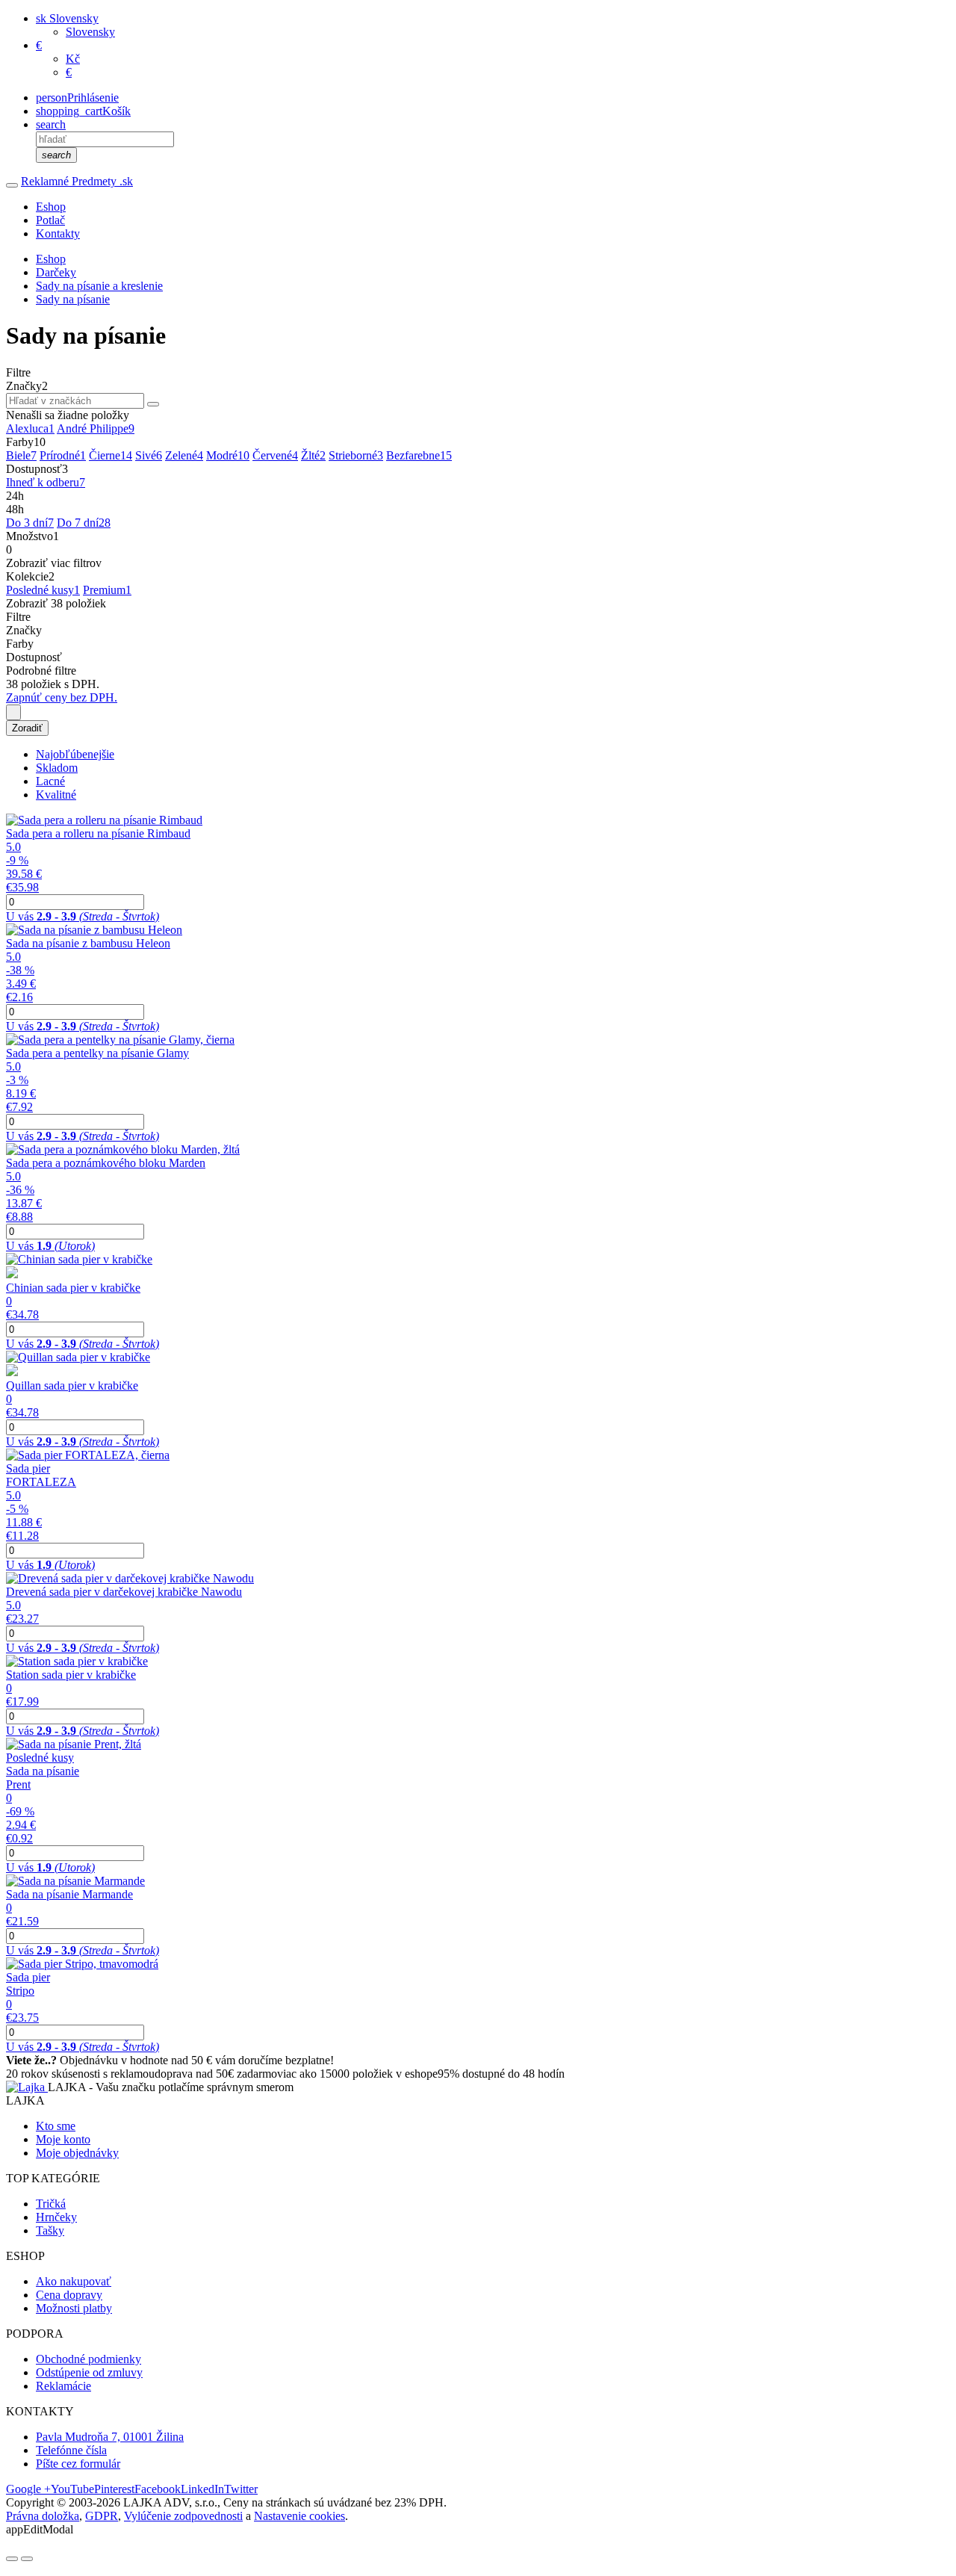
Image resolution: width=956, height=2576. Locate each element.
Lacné (50, 781)
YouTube (72, 2489)
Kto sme (56, 2126)
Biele (21, 455)
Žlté (313, 455)
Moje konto (63, 2139)
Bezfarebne (419, 455)
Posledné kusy (43, 590)
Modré (228, 455)
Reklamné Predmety (77, 181)
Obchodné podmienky (89, 2359)
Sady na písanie (73, 299)
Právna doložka (43, 2516)
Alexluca (30, 428)
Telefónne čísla (71, 2450)
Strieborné (356, 455)
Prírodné (63, 455)
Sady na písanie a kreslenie (99, 286)
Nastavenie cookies (299, 2516)
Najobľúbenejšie (75, 754)
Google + (28, 2489)
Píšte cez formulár (78, 2464)
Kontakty (58, 233)
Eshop (51, 207)
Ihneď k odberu (46, 482)
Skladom (57, 768)
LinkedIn (202, 2489)
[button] (67, 18)
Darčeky (56, 272)
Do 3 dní (30, 523)
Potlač (50, 220)
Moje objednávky (77, 2153)
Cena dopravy (69, 2295)
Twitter (241, 2489)
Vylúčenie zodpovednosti (183, 2516)
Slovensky (90, 32)
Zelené (184, 455)
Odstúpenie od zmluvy (89, 2372)
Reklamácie (63, 2386)
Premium (107, 590)
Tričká (51, 2204)
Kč (73, 59)
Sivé (149, 455)
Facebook (158, 2489)
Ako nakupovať (74, 2281)
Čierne (111, 455)
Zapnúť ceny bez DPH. (62, 697)
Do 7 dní (84, 523)
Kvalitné (56, 795)
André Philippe (96, 428)
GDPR (102, 2516)
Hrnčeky (56, 2217)
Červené (275, 455)
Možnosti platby (74, 2308)
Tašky (50, 2230)
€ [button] (39, 45)
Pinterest (114, 2489)
